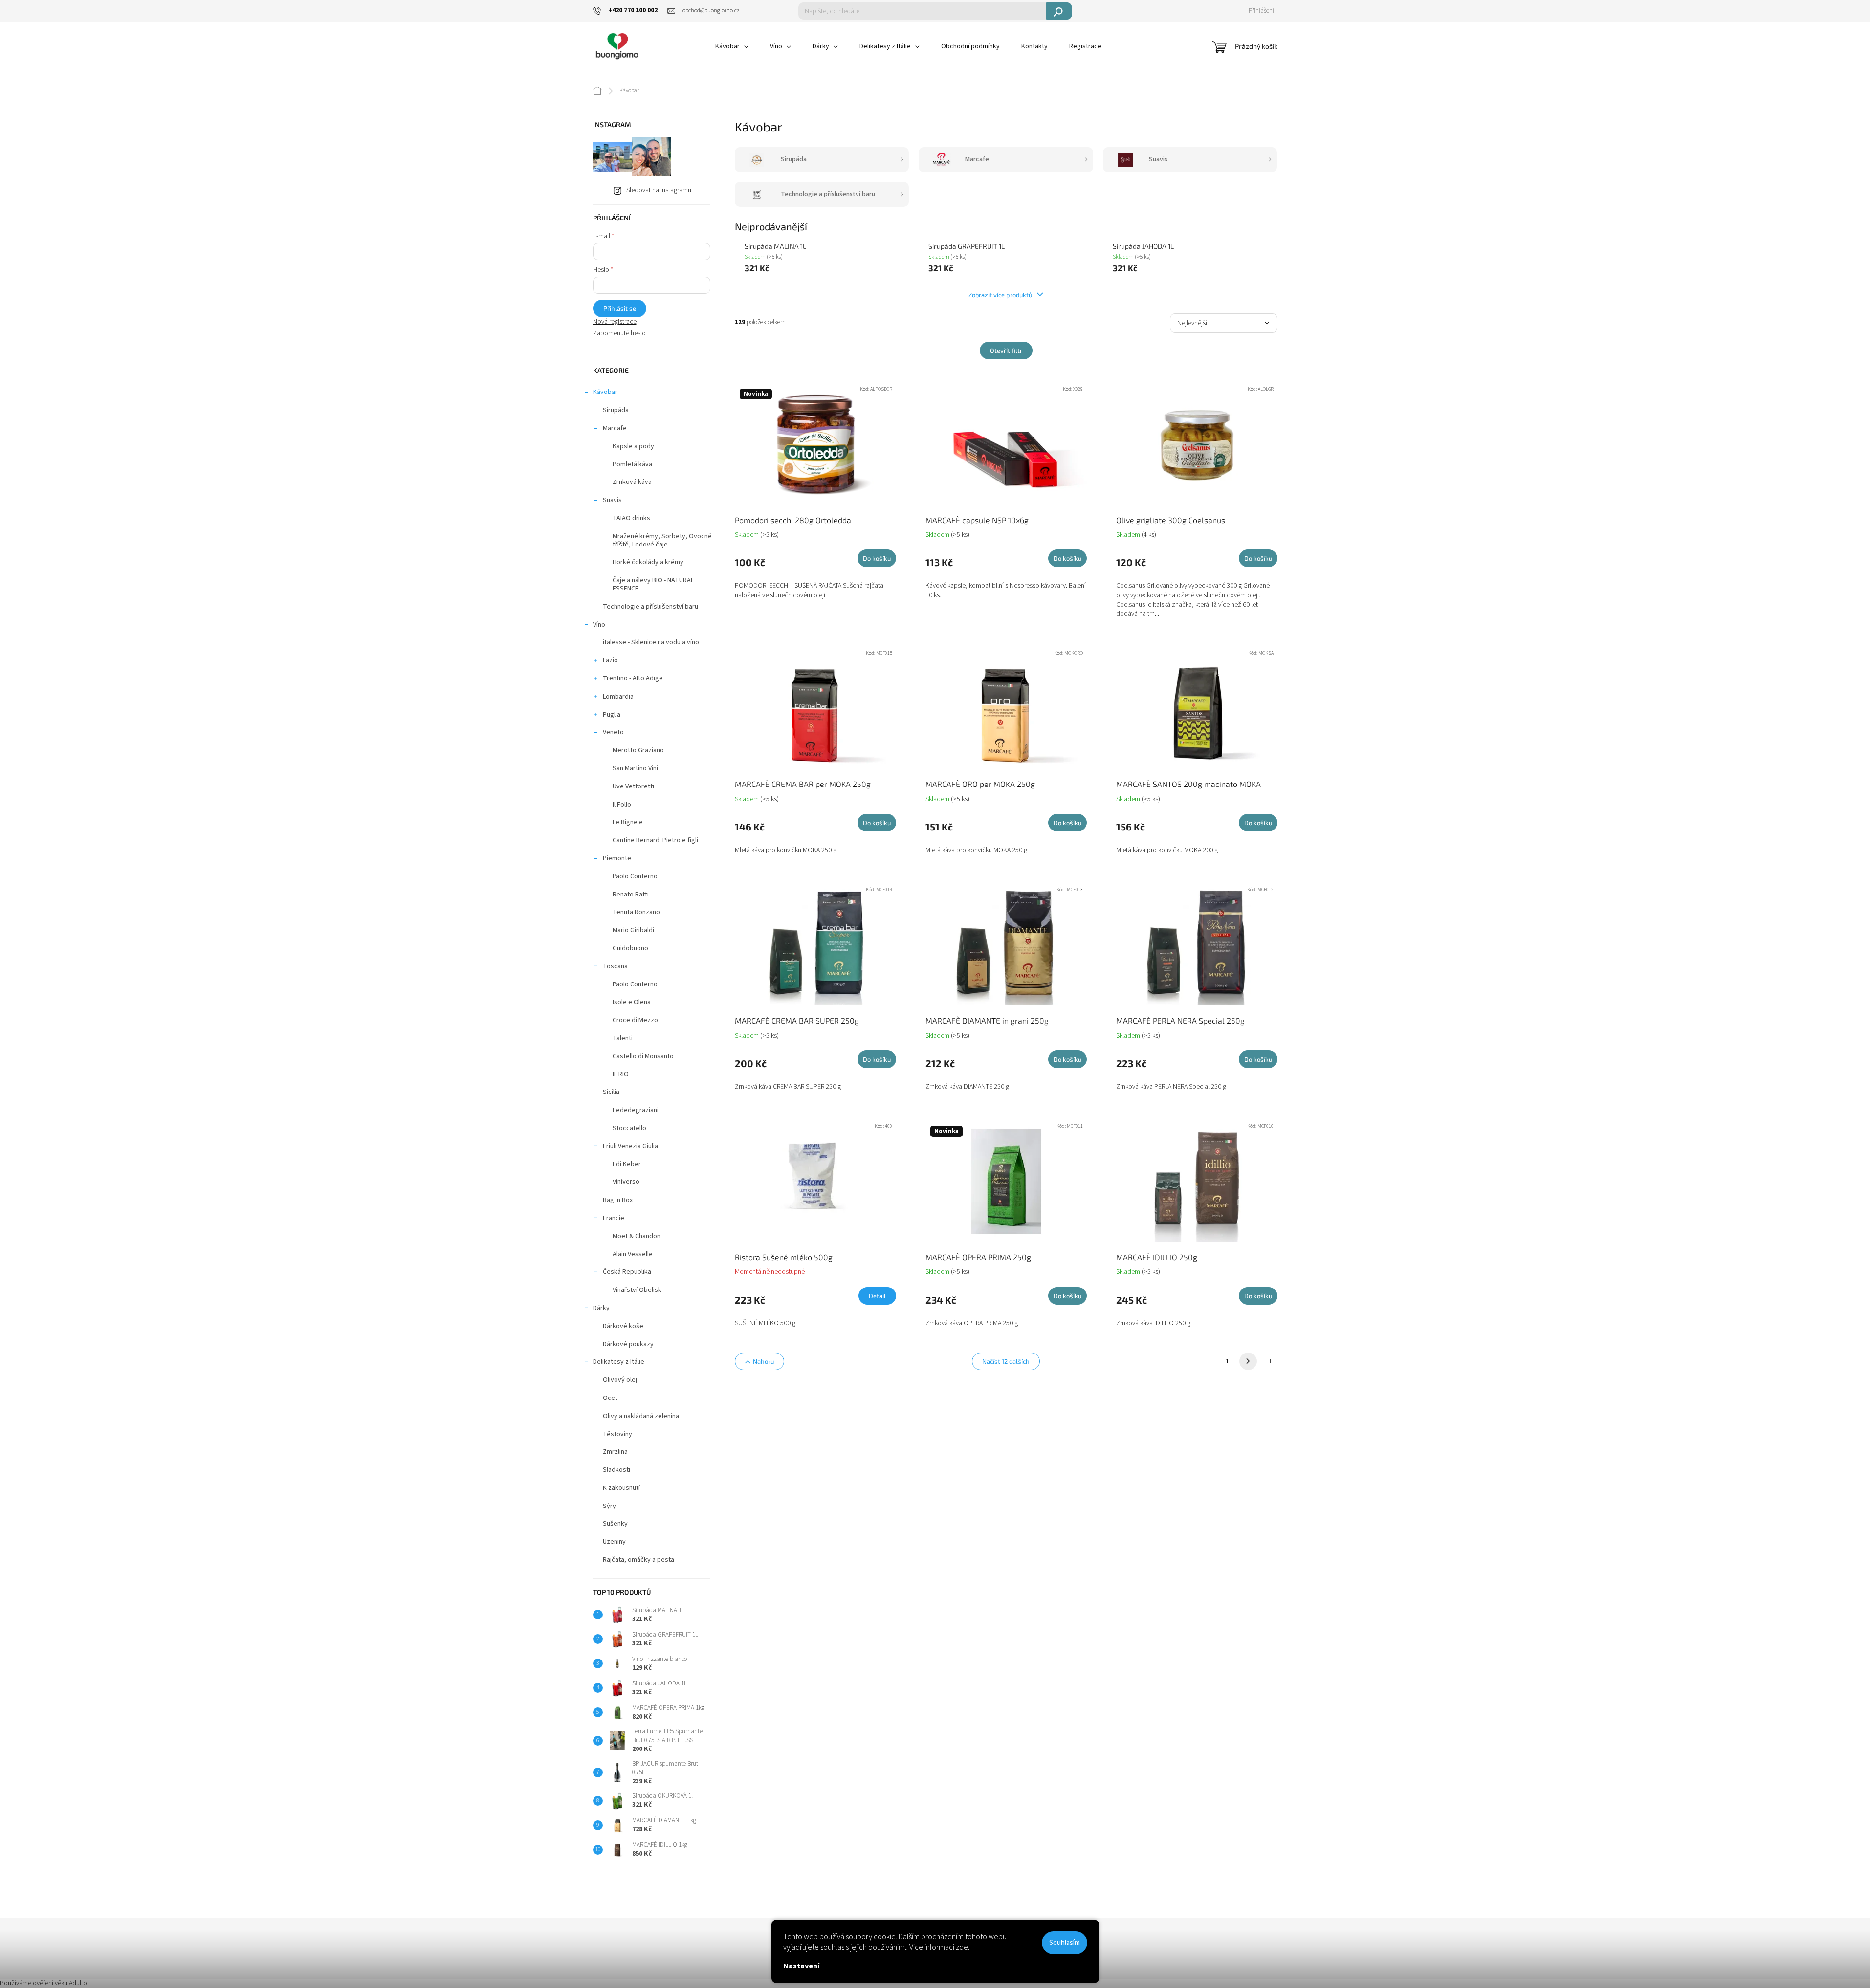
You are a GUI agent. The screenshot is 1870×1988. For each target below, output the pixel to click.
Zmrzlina (615, 1452)
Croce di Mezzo (635, 1020)
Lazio (610, 660)
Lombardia (618, 697)
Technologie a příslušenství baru (650, 607)
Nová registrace (615, 322)
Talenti (623, 1038)
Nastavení (801, 1966)
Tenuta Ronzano (636, 912)
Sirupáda (616, 410)
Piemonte (617, 858)
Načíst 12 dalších (1006, 1361)
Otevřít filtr (1006, 350)
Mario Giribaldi (633, 930)
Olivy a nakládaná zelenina (641, 1416)
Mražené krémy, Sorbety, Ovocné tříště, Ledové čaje (662, 540)
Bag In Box (618, 1200)
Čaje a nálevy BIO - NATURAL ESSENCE (653, 584)
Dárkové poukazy (628, 1344)
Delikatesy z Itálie (619, 1362)
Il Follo (622, 805)
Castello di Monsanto (643, 1056)
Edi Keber (627, 1164)
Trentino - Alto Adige (633, 678)
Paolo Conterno (635, 876)
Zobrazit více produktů (1001, 295)
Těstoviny (617, 1434)
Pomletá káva (632, 464)
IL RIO (621, 1074)
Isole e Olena (632, 1002)
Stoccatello (629, 1128)
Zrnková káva (632, 482)
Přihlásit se (620, 308)
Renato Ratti (631, 895)
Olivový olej (620, 1380)
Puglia (612, 715)
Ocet (610, 1398)
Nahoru (763, 1361)
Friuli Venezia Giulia (630, 1146)
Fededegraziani (636, 1110)
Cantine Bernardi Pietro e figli (655, 840)
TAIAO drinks (631, 518)
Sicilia (611, 1092)
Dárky (601, 1308)
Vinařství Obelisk (637, 1290)
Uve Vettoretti (633, 786)
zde (962, 1947)
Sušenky (615, 1524)
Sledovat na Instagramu (659, 190)
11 (1269, 1361)
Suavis (612, 500)
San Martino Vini (635, 768)
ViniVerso (626, 1182)
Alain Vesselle (633, 1254)
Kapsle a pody (633, 446)
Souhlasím (1065, 1943)
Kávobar (605, 392)
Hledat (1059, 11)
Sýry (609, 1506)
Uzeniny (614, 1542)
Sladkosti (616, 1470)
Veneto (613, 732)
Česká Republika (627, 1272)
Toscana (615, 966)
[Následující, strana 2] (1248, 1361)
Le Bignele (628, 822)
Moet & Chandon (637, 1236)
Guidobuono (630, 948)
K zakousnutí (621, 1488)
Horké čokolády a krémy (648, 562)
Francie (614, 1218)
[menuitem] (732, 46)
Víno (599, 625)
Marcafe (615, 428)
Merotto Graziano (638, 750)
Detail (877, 1296)
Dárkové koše (623, 1326)
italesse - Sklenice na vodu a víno (651, 642)
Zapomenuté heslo (619, 334)
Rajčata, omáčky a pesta (638, 1560)
